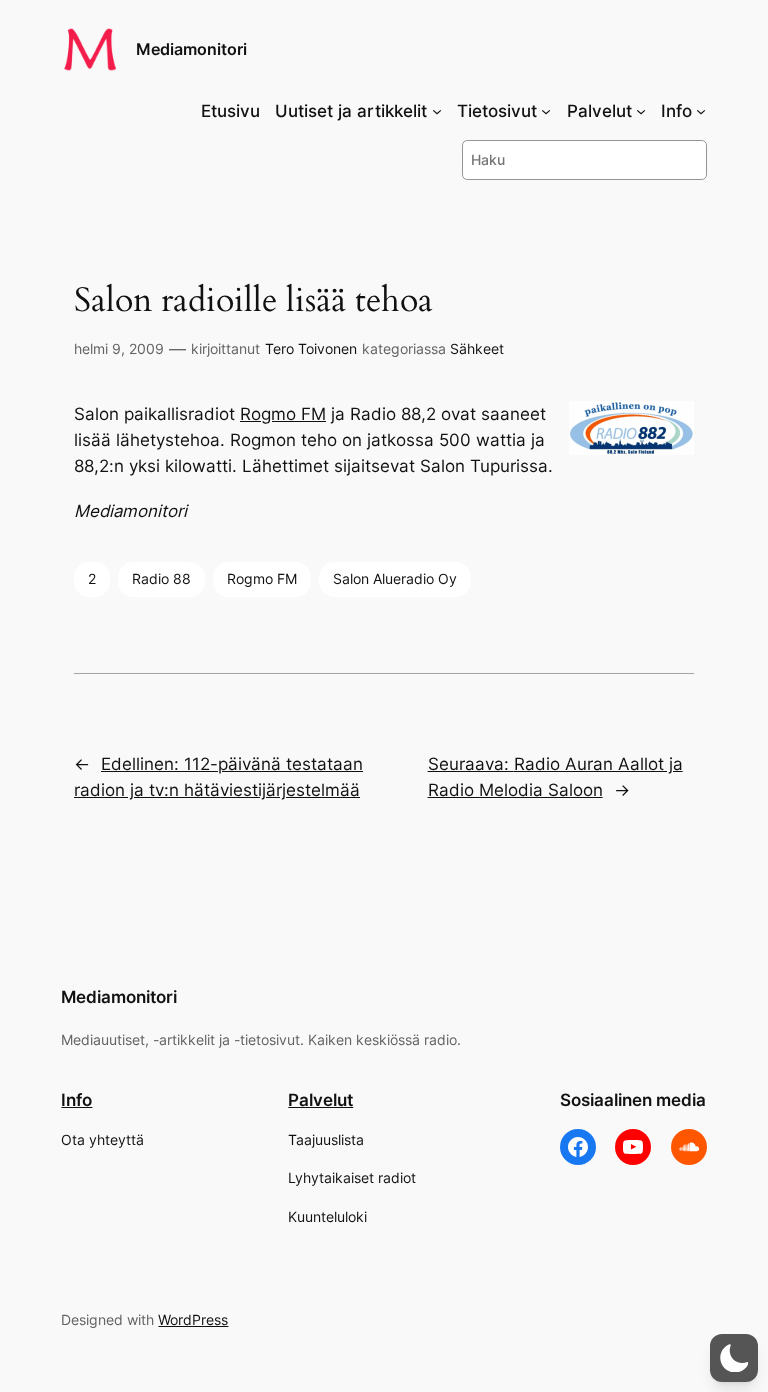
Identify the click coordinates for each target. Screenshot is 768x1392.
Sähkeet (477, 348)
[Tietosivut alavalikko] (546, 111)
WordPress (193, 1319)
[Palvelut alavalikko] (641, 111)
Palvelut (320, 1100)
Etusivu (230, 111)
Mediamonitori (191, 49)
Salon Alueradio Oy (395, 578)
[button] (734, 1358)
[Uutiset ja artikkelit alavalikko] (437, 111)
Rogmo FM (283, 414)
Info (76, 1100)
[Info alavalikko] (701, 111)
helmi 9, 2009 (119, 348)
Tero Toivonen (311, 348)
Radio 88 (161, 578)
